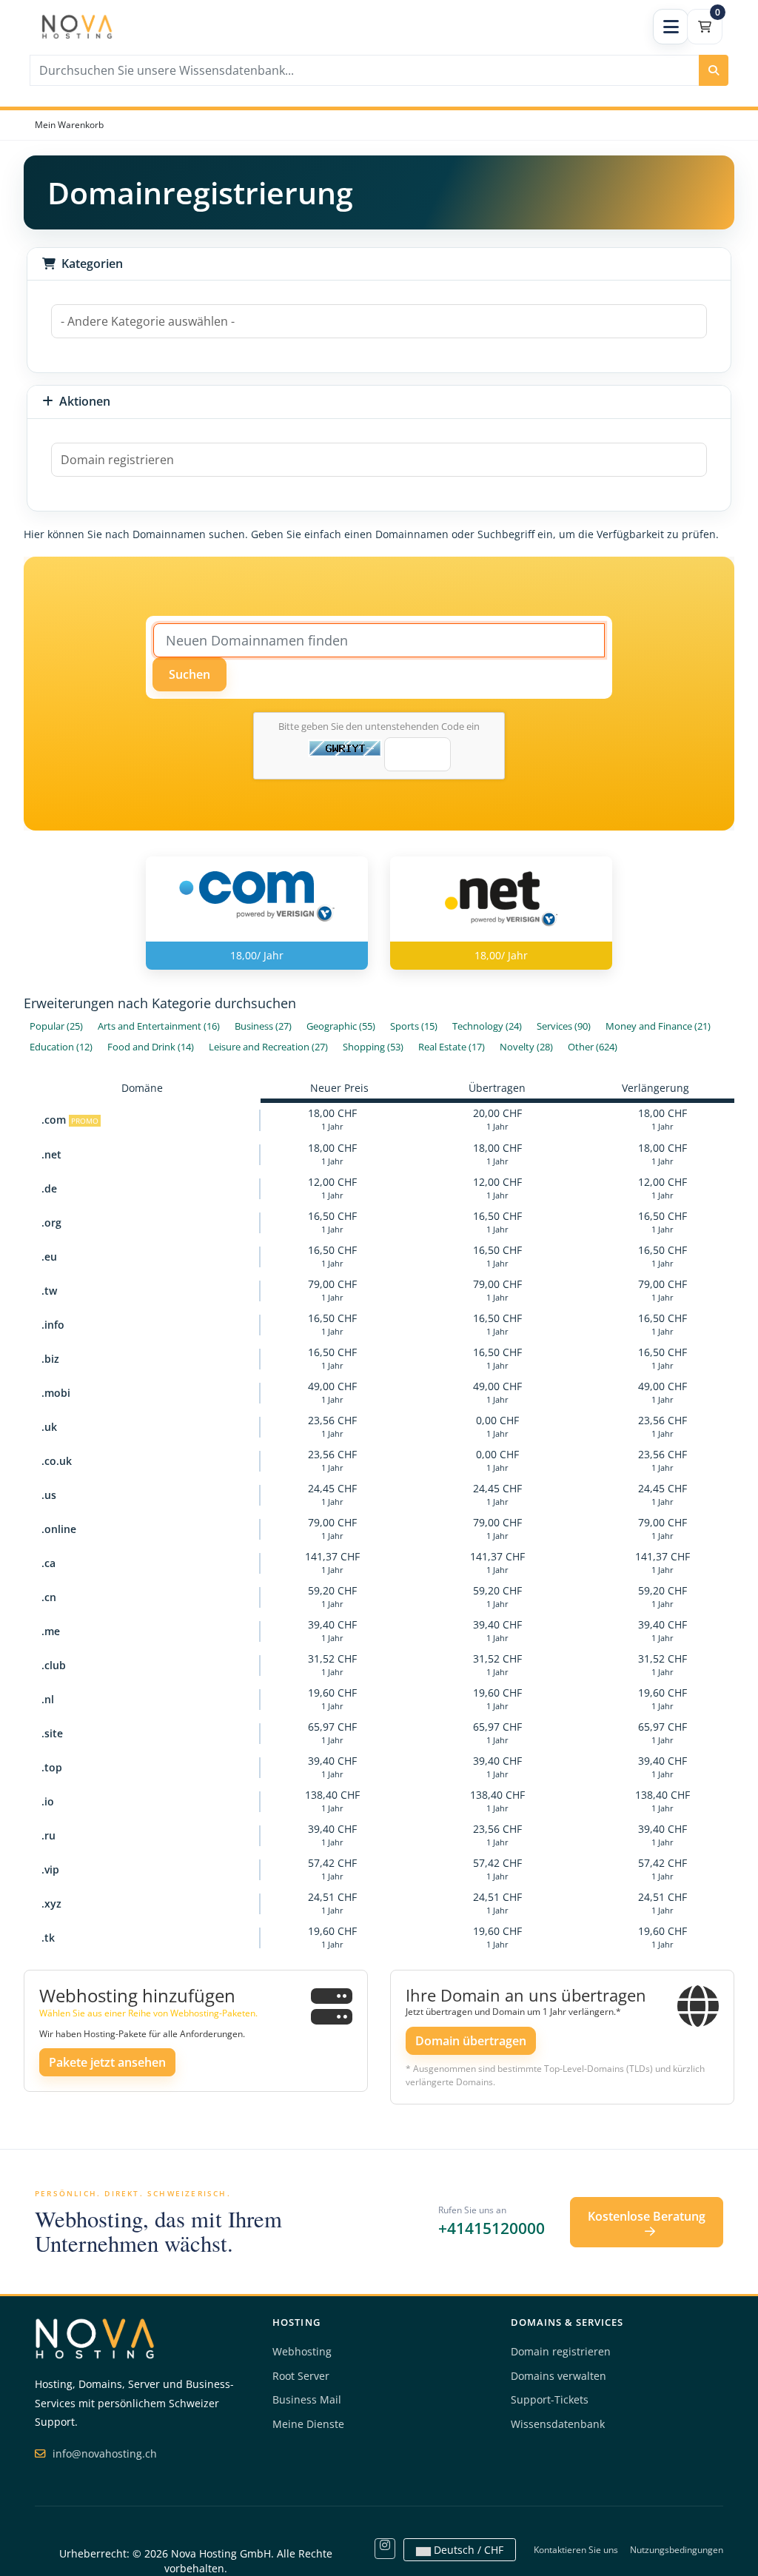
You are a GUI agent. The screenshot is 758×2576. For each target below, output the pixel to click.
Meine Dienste (308, 2424)
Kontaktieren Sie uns (576, 2550)
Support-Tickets (550, 2399)
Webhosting (302, 2351)
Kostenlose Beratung (647, 2216)
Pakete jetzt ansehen (107, 2062)
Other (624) (593, 1047)
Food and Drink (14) (151, 1047)
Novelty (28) (526, 1047)
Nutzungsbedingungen (677, 2550)
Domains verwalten (559, 2376)
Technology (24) (487, 1026)
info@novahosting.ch (103, 2453)
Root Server (301, 2376)
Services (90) (564, 1026)
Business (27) (263, 1026)
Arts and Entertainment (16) (159, 1026)
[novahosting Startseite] (95, 2337)
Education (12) (61, 1047)
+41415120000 (492, 2228)
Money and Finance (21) (658, 1026)
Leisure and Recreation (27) (268, 1047)
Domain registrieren (561, 2351)
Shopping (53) (373, 1047)
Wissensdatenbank (558, 2424)
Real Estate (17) (452, 1047)
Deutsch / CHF (467, 2550)
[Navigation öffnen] (671, 27)
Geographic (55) (341, 1026)
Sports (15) (414, 1026)
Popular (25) (56, 1026)
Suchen (189, 674)
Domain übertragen (471, 2041)
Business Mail (307, 2399)
